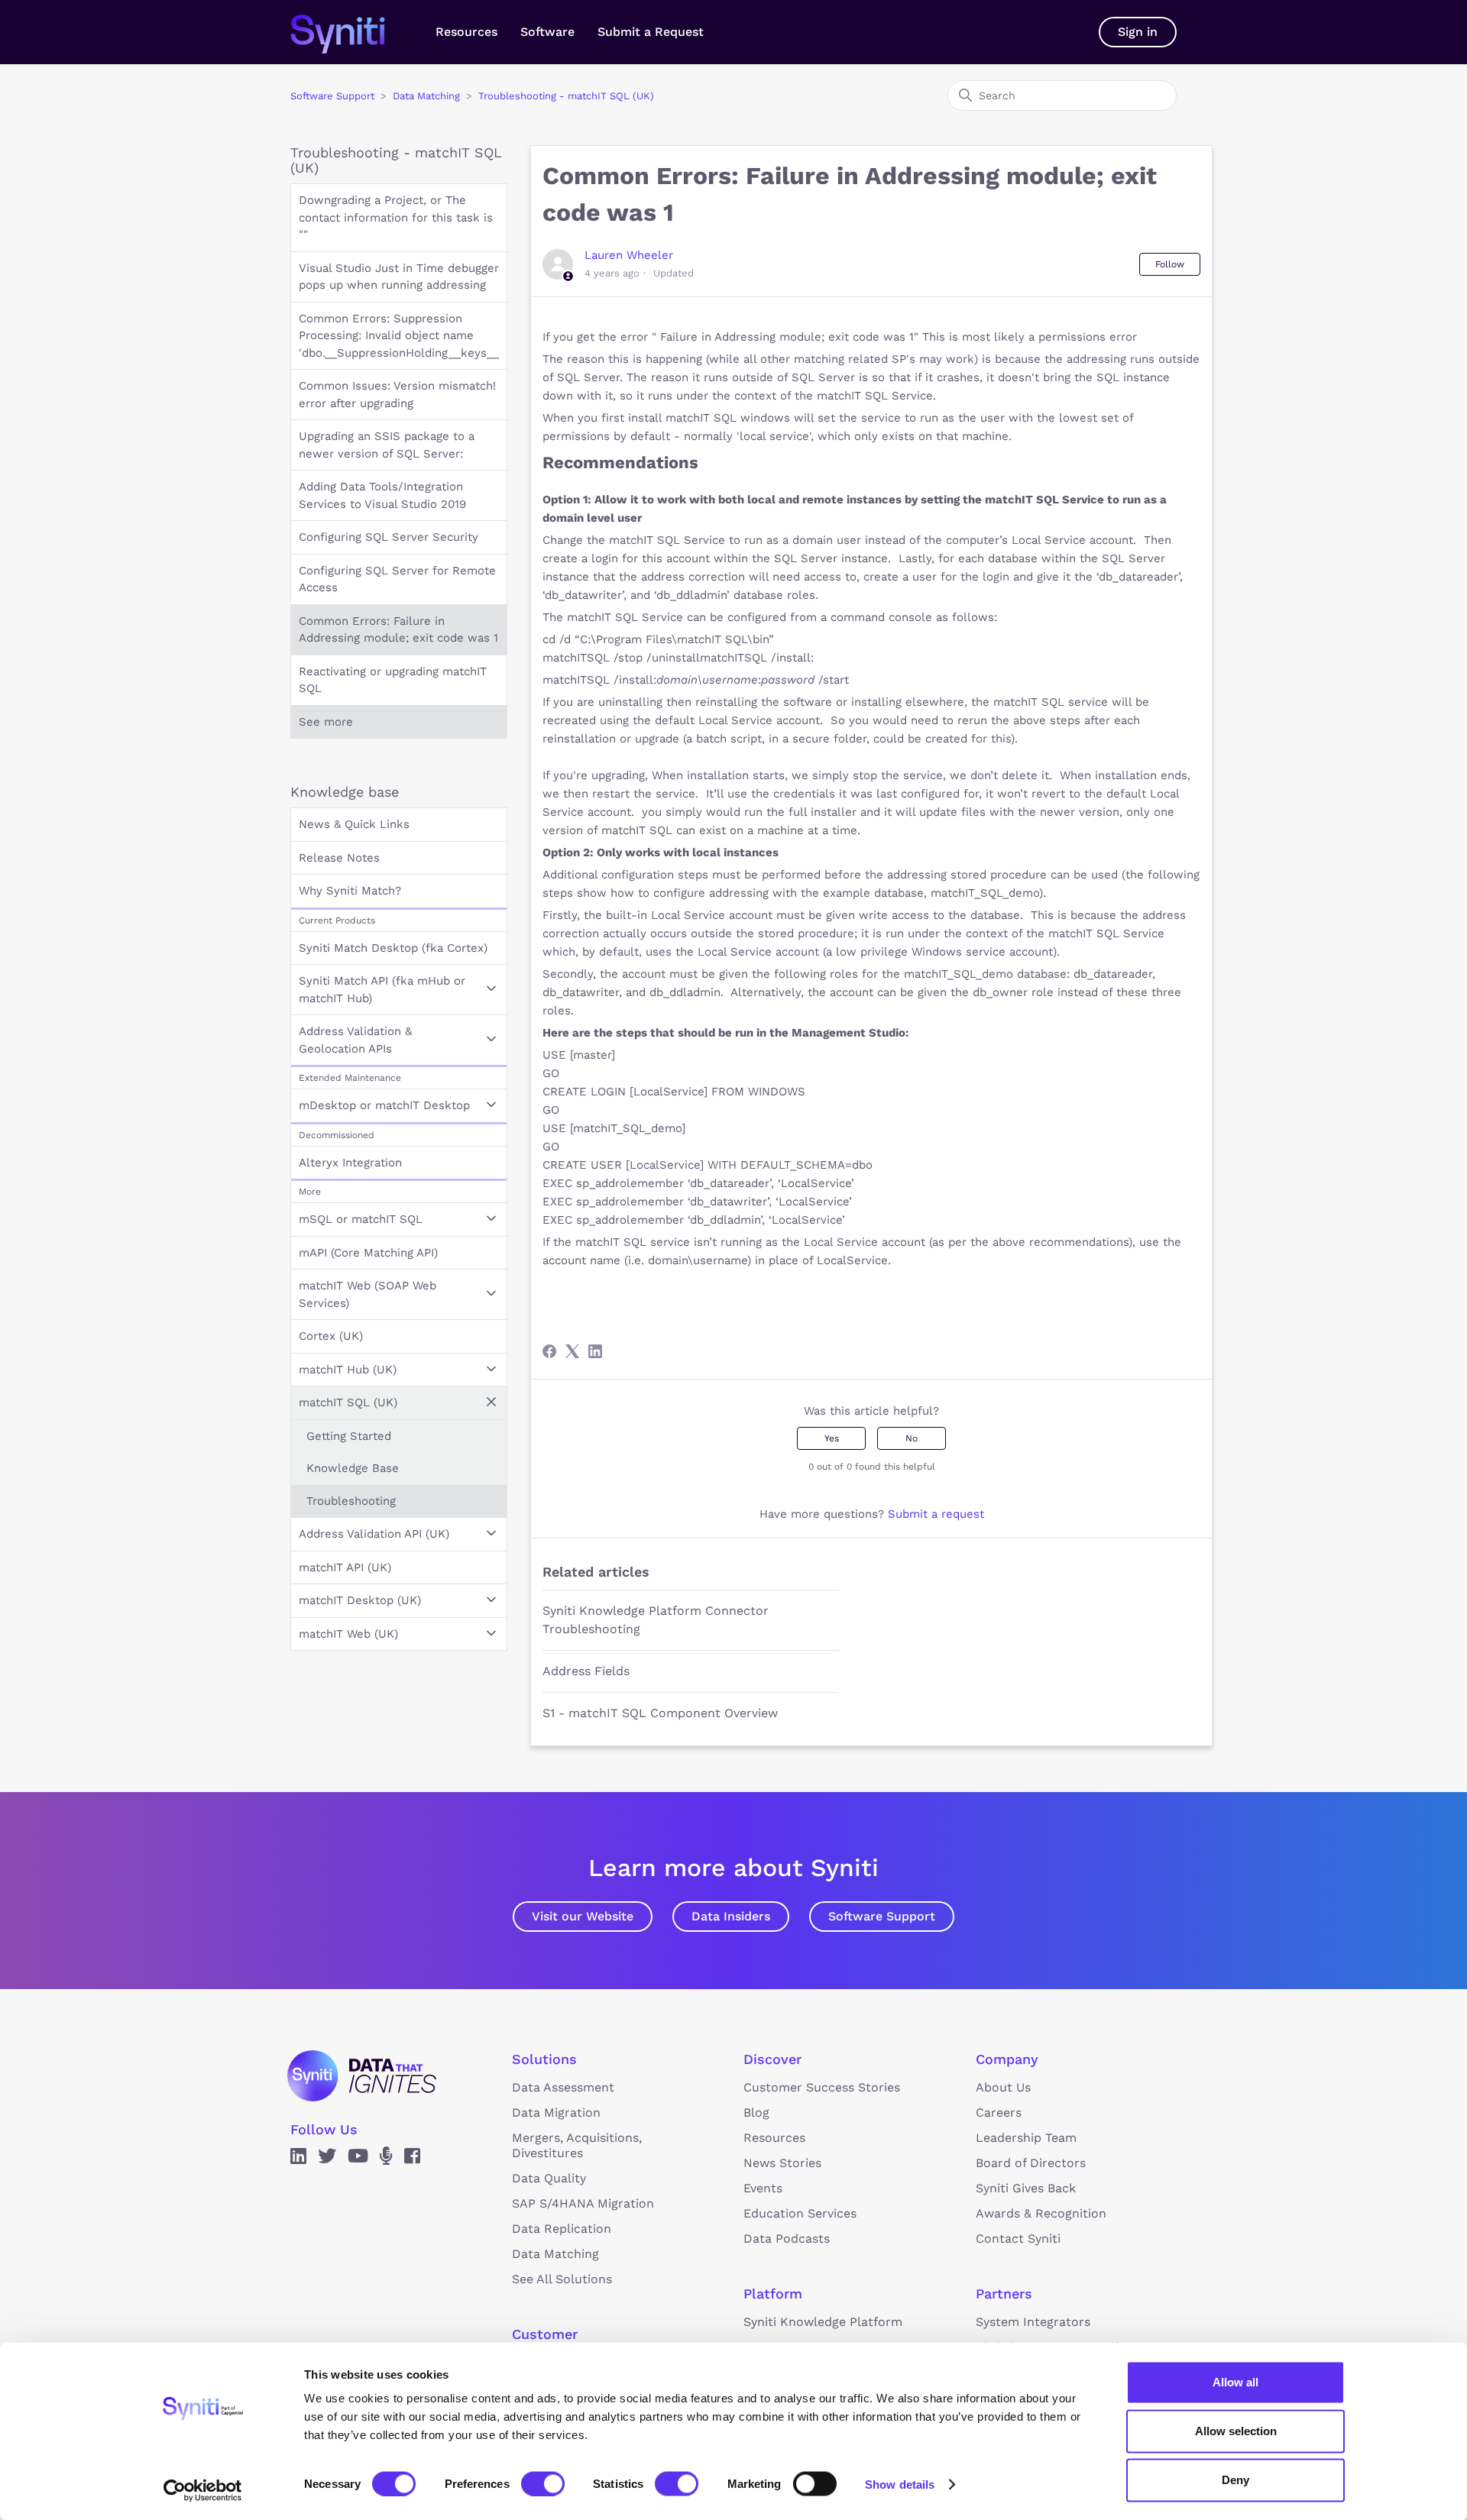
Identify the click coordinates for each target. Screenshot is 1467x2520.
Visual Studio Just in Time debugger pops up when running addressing (399, 277)
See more (326, 722)
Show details (900, 2484)
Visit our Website (583, 1916)
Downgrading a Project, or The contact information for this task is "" (396, 217)
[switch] (543, 2483)
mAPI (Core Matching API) (368, 1253)
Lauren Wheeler (629, 255)
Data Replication (562, 2229)
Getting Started (349, 1436)
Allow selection (1236, 2431)
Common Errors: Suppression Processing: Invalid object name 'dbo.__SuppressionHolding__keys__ (399, 336)
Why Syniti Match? (350, 891)
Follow (1170, 264)
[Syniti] (362, 2075)
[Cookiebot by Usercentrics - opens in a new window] (203, 2490)
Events (763, 2188)
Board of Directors (1031, 2163)
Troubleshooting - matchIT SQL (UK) (566, 96)
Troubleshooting (351, 1501)
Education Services (800, 2213)
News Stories (782, 2163)
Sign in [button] (1138, 32)
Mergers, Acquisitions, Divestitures (577, 2145)
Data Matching (426, 96)
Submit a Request (651, 32)
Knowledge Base (353, 1468)
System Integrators (1033, 2322)
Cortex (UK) (331, 1336)
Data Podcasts (787, 2239)
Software (547, 32)
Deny (1235, 2480)
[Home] (353, 32)
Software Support (332, 96)
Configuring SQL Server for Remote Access (397, 579)
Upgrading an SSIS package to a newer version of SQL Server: (387, 445)
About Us (1003, 2087)
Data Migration (556, 2112)
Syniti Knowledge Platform (823, 2322)
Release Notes (339, 858)
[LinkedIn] (595, 1351)
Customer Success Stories (822, 2087)
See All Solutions (562, 2279)
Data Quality (549, 2178)
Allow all (1235, 2382)
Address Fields (586, 1671)
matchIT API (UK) (345, 1567)
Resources (466, 32)
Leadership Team (1026, 2138)
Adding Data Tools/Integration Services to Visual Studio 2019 (382, 495)
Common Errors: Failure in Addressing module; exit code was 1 (398, 630)
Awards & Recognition (1041, 2213)
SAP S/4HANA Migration (583, 2203)
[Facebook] (549, 1351)
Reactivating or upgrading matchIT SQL (393, 680)
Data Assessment (563, 2087)
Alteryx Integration (350, 1163)
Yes (832, 1438)
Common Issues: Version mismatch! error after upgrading (397, 395)
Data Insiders (731, 1916)
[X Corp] (572, 1351)
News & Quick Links (354, 824)
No (912, 1438)
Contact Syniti (1018, 2239)
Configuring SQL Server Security (389, 537)
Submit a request (936, 1514)
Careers (999, 2112)
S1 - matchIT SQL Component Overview (660, 1713)
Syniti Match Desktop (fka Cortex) (393, 948)
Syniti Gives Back (1026, 2188)
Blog (756, 2112)
